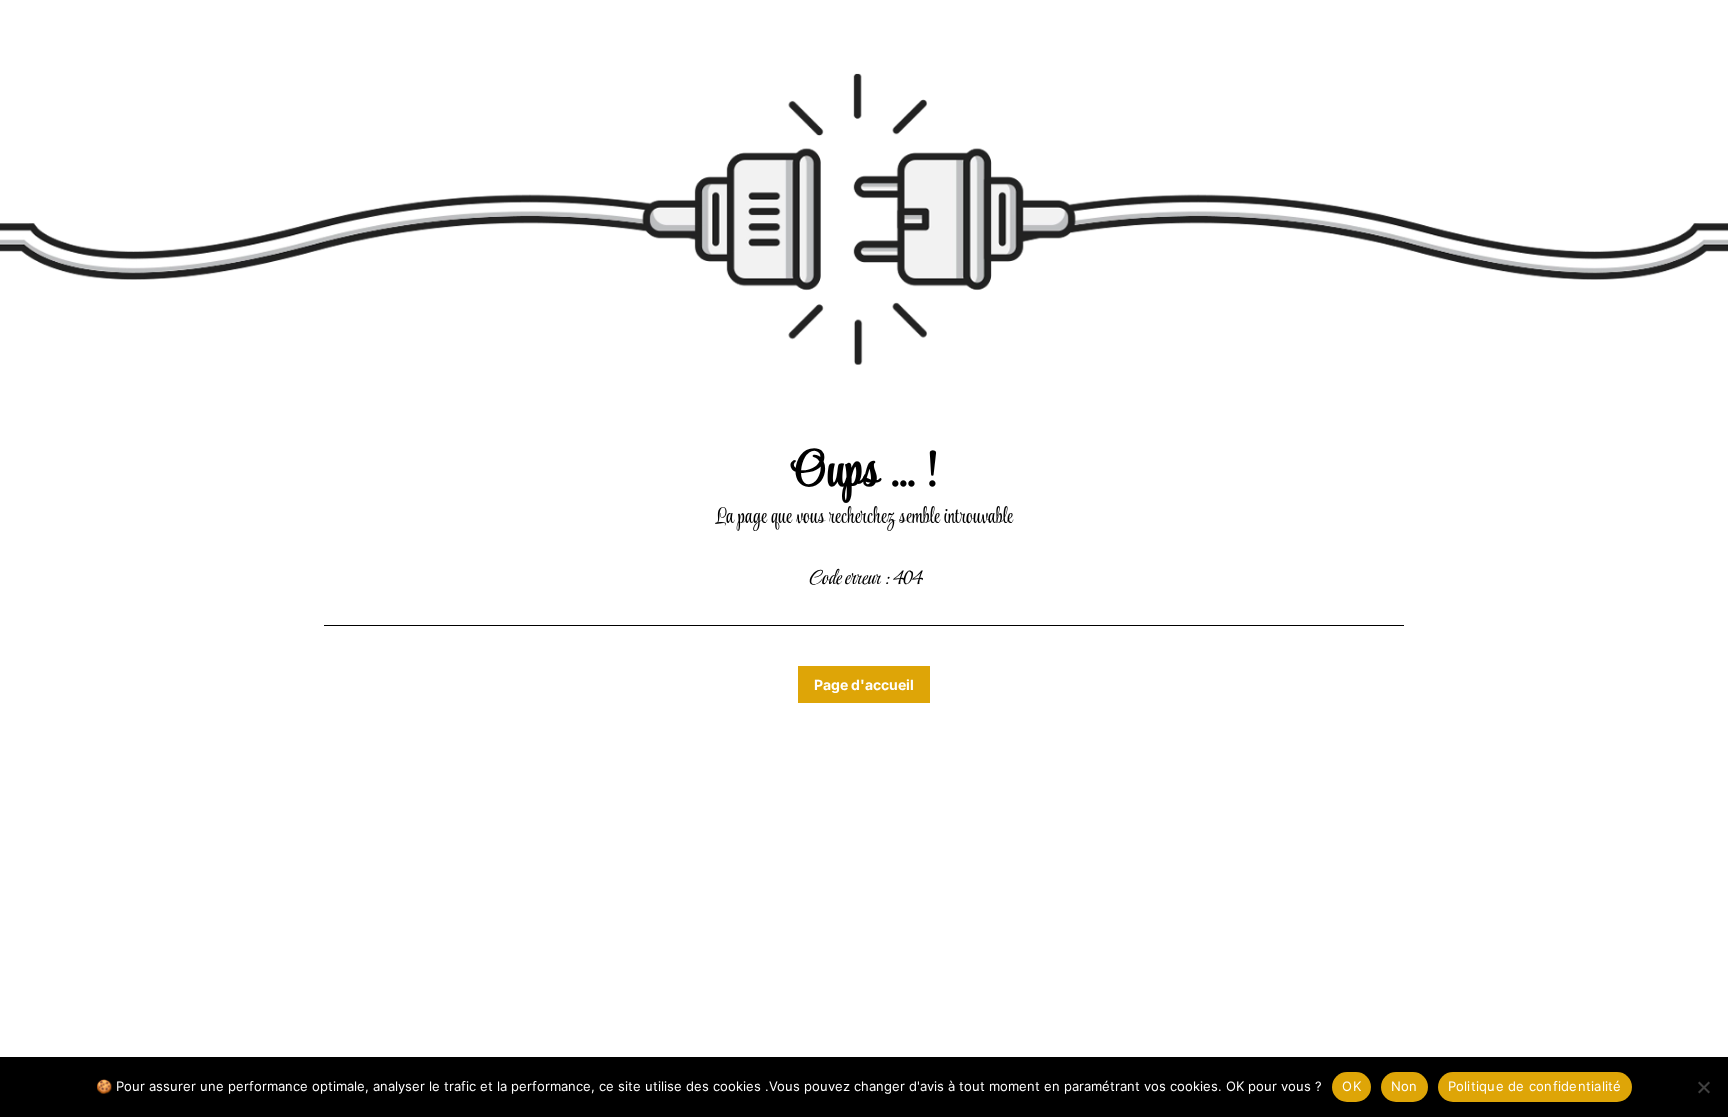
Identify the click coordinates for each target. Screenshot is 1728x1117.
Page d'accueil (864, 684)
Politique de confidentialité (1535, 1086)
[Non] (1703, 1087)
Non (1404, 1086)
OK (1351, 1086)
